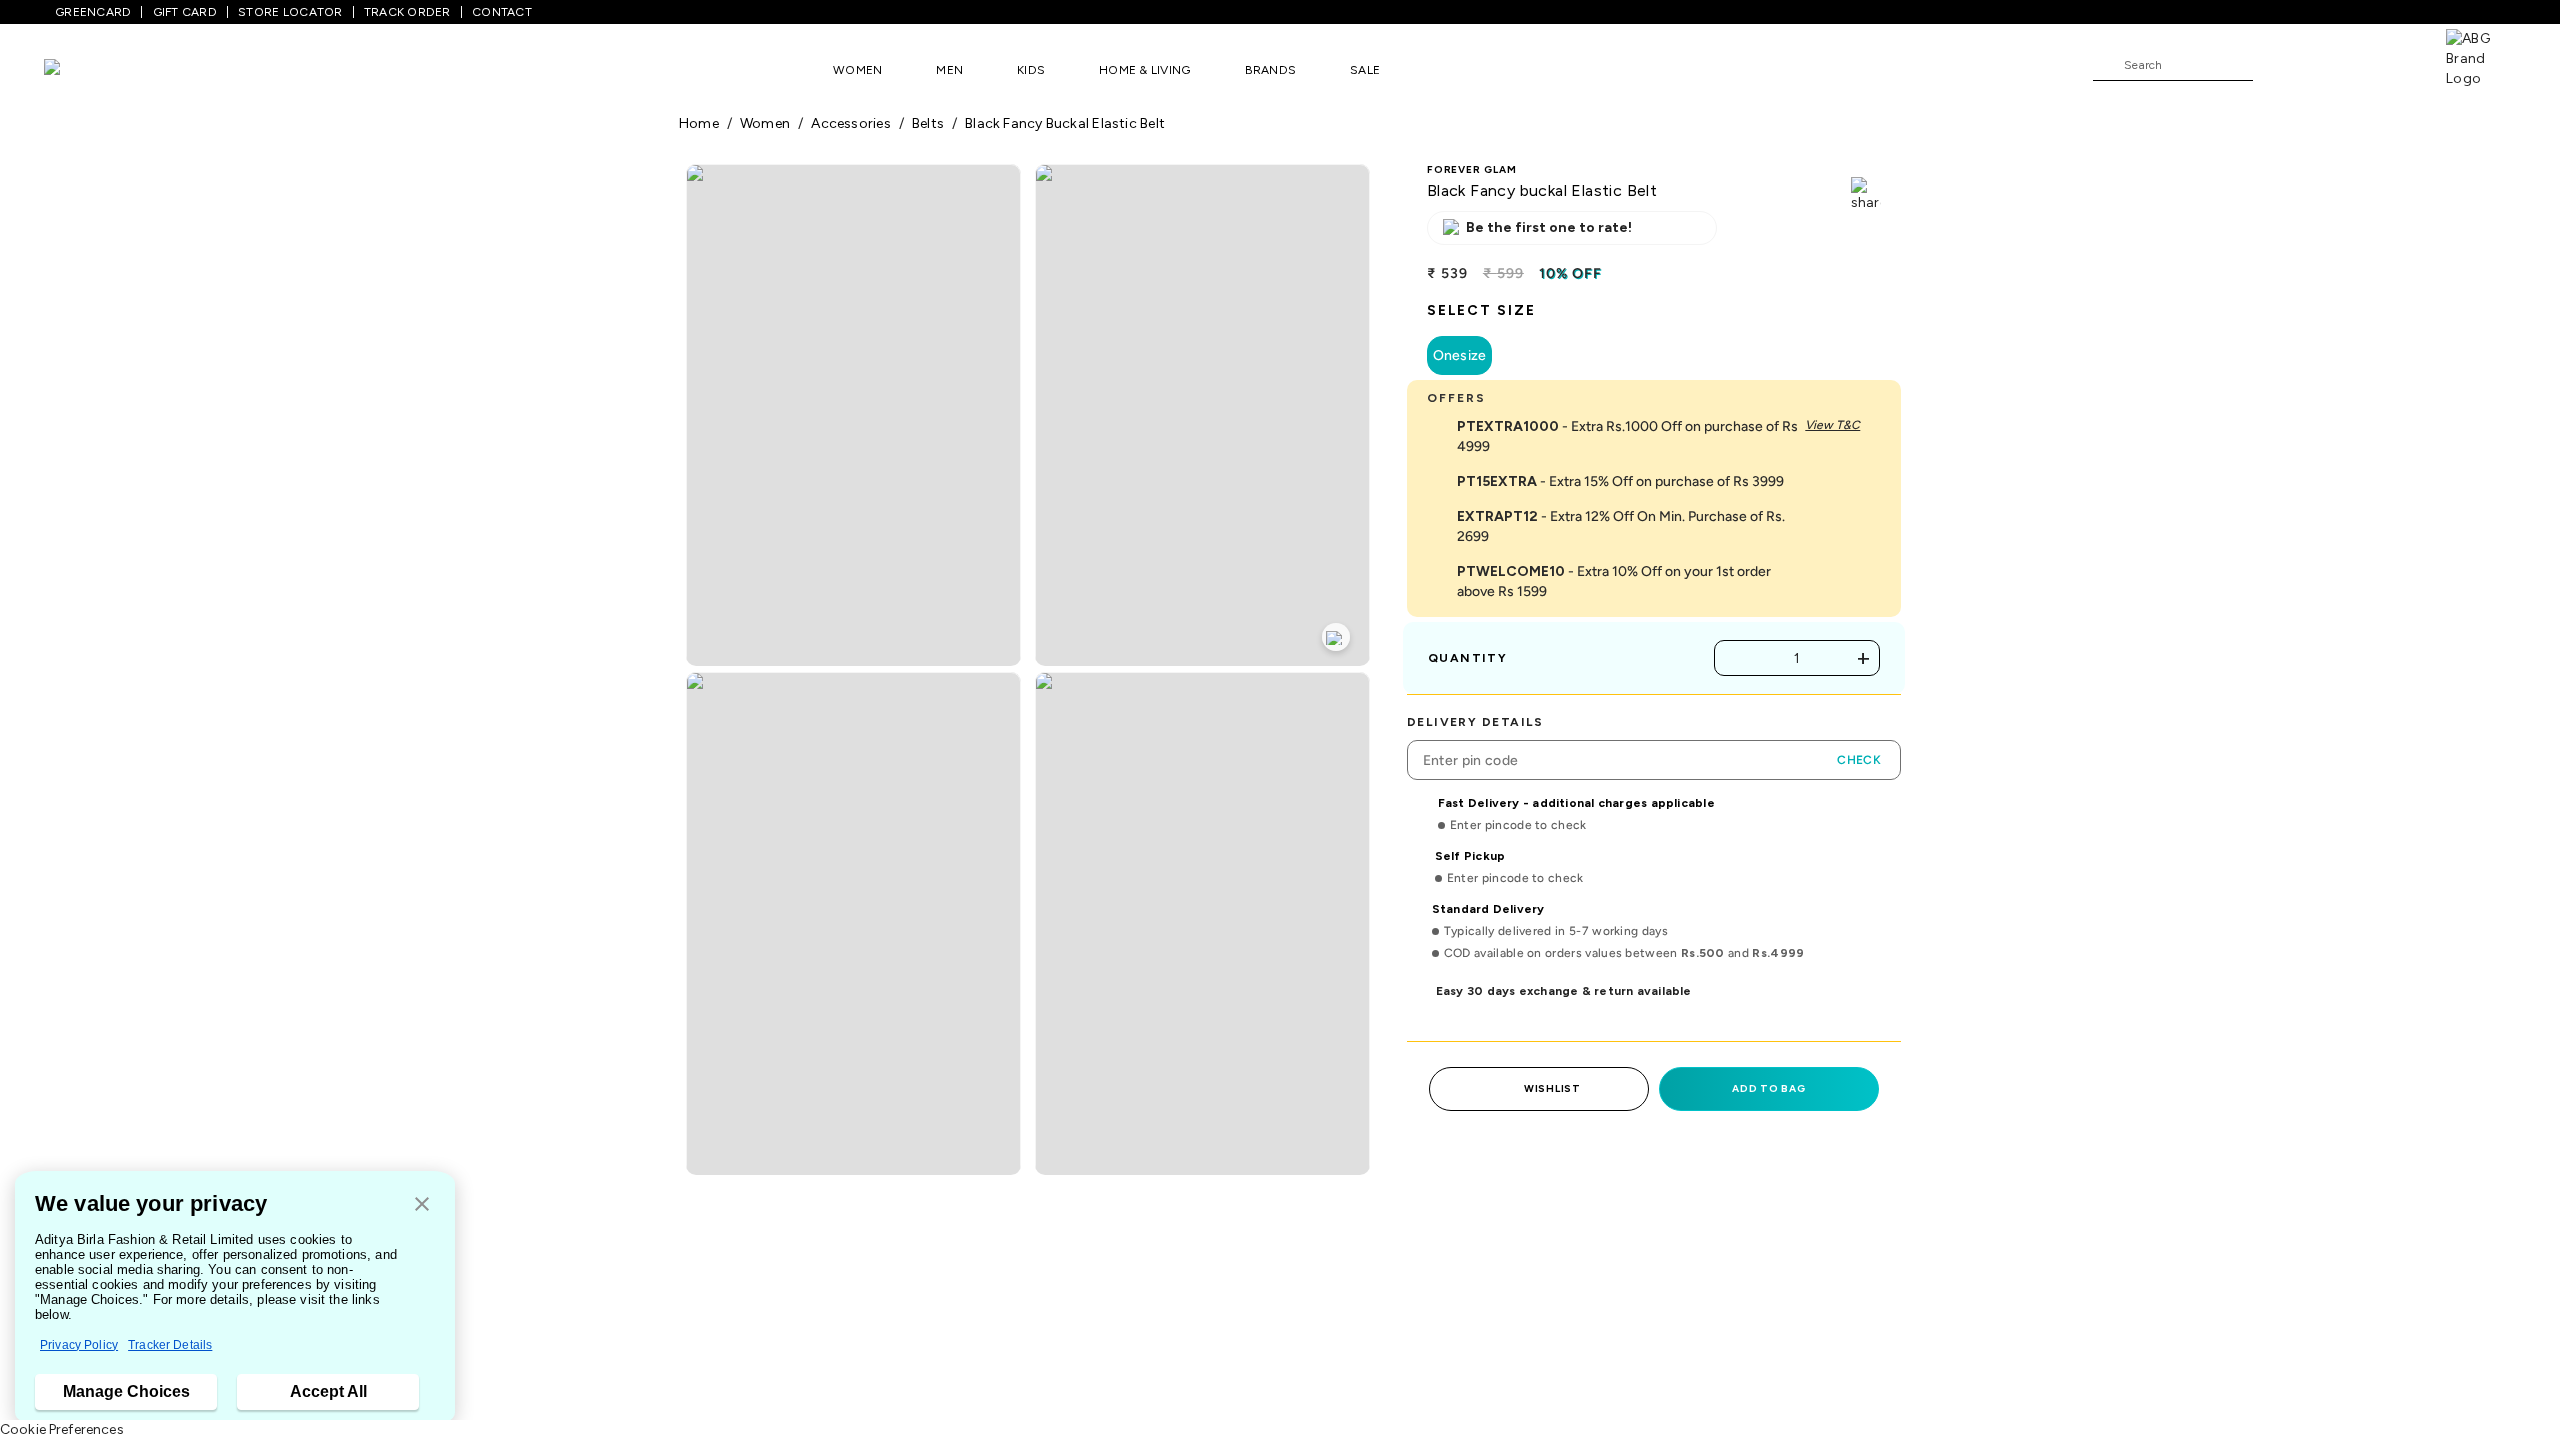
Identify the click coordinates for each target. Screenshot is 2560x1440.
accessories (850, 123)
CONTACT (502, 12)
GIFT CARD (185, 12)
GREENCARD (93, 12)
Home (699, 123)
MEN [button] (949, 70)
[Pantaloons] (82, 69)
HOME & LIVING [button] (1144, 70)
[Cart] (2389, 64)
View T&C (1832, 425)
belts (928, 123)
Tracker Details (170, 1345)
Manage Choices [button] (126, 1391)
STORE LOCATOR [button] (290, 12)
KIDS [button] (1031, 70)
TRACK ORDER (407, 12)
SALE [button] (1365, 70)
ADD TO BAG (1768, 1088)
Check (1859, 760)
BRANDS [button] (1271, 70)
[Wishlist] (2278, 66)
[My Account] (2334, 64)
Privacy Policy (79, 1345)
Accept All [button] (328, 1391)
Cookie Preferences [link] (62, 1429)
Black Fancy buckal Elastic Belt (1065, 123)
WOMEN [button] (857, 70)
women (765, 123)
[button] (422, 1205)
